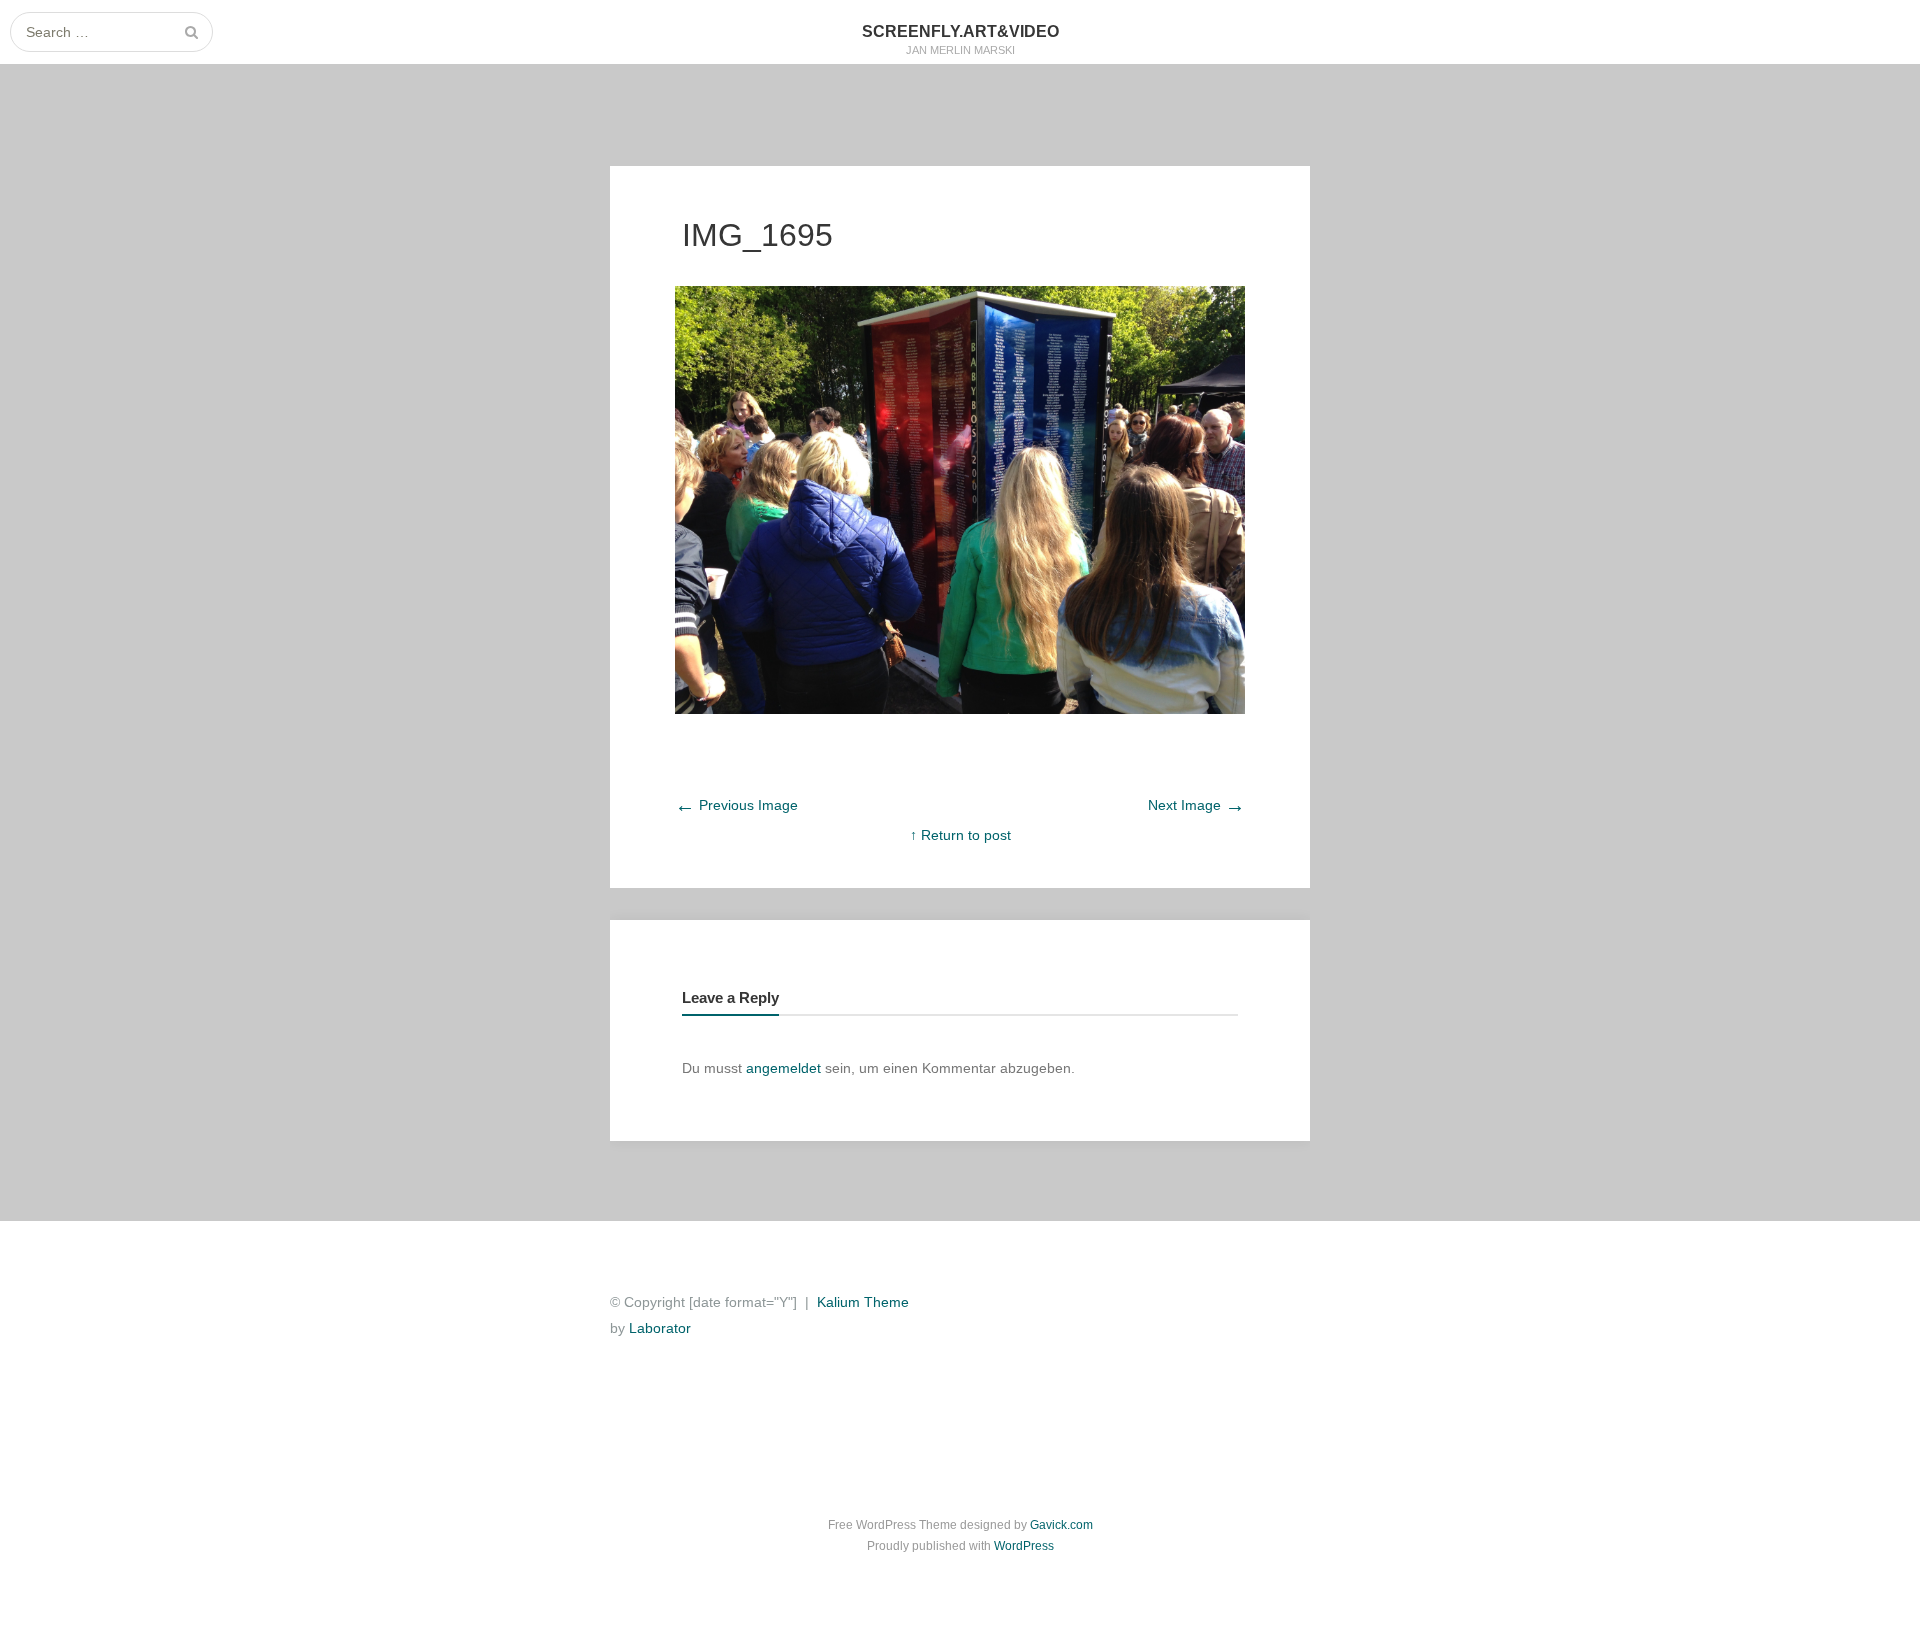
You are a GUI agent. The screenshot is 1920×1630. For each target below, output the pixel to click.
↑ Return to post (960, 835)
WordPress (1024, 1546)
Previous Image (736, 805)
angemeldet (783, 1068)
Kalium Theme (863, 1302)
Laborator (660, 1328)
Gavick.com (1061, 1525)
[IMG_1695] (960, 709)
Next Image (1196, 805)
